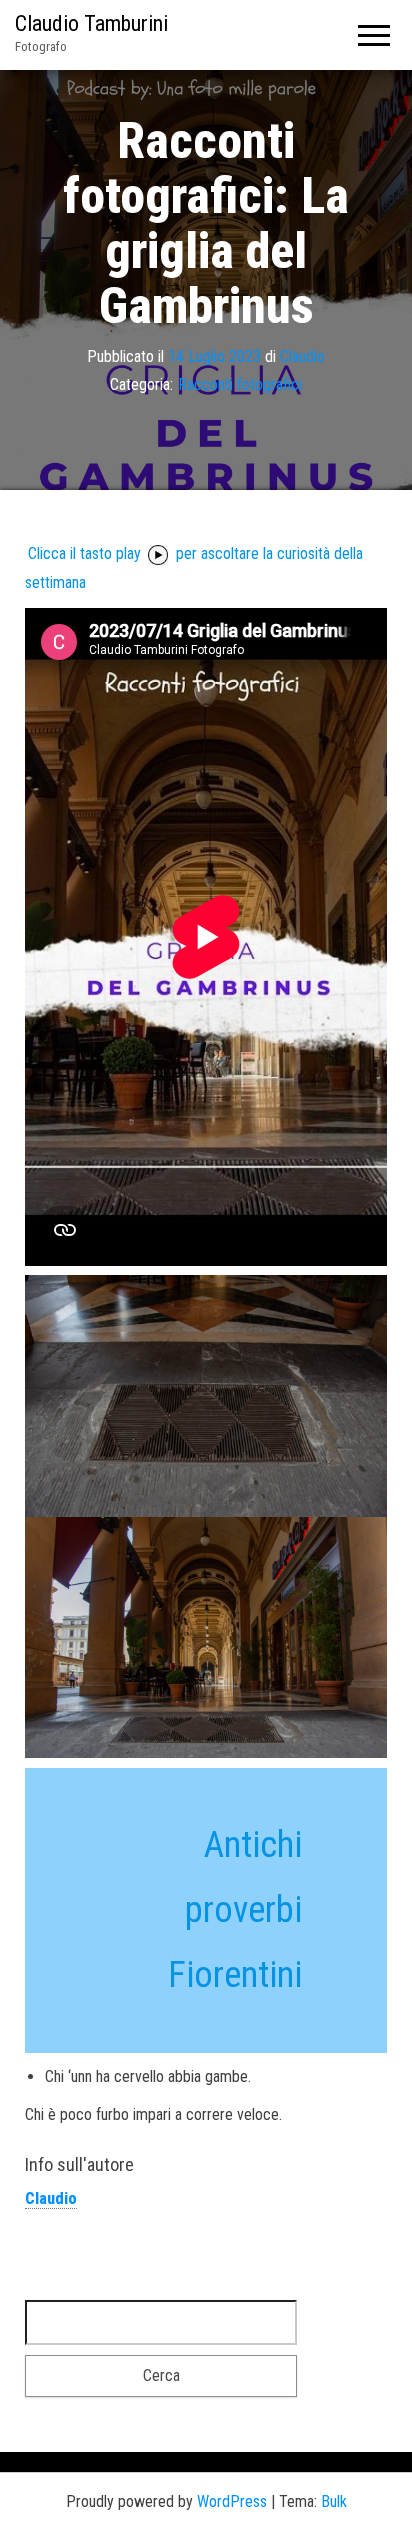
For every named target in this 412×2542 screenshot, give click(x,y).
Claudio (302, 355)
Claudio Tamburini (91, 23)
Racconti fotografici (240, 384)
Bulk (334, 2501)
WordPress (232, 2501)
